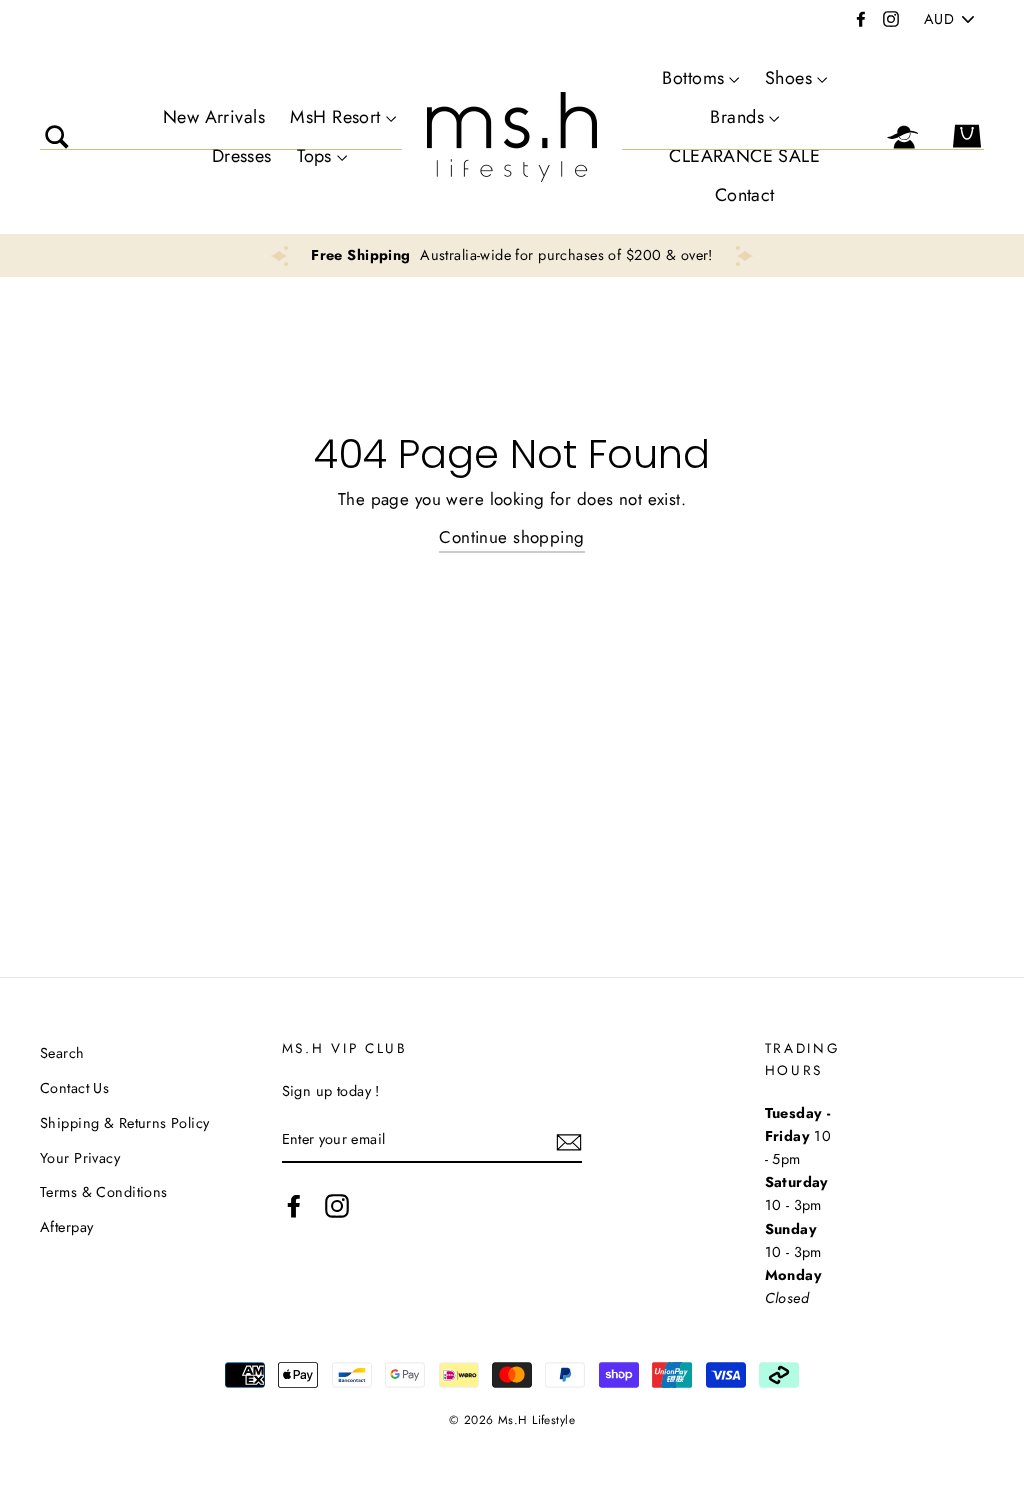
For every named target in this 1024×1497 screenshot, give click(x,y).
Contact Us (74, 1088)
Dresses (242, 156)
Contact (745, 195)
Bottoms (693, 78)
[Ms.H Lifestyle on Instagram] (337, 1205)
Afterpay (66, 1227)
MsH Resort (335, 117)
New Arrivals (214, 117)
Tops (314, 156)
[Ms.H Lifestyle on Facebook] (294, 1205)
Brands (737, 117)
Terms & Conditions (104, 1192)
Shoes (788, 78)
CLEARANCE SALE (744, 156)
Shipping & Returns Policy (125, 1123)
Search (62, 1053)
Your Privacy (80, 1158)
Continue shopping (511, 537)
